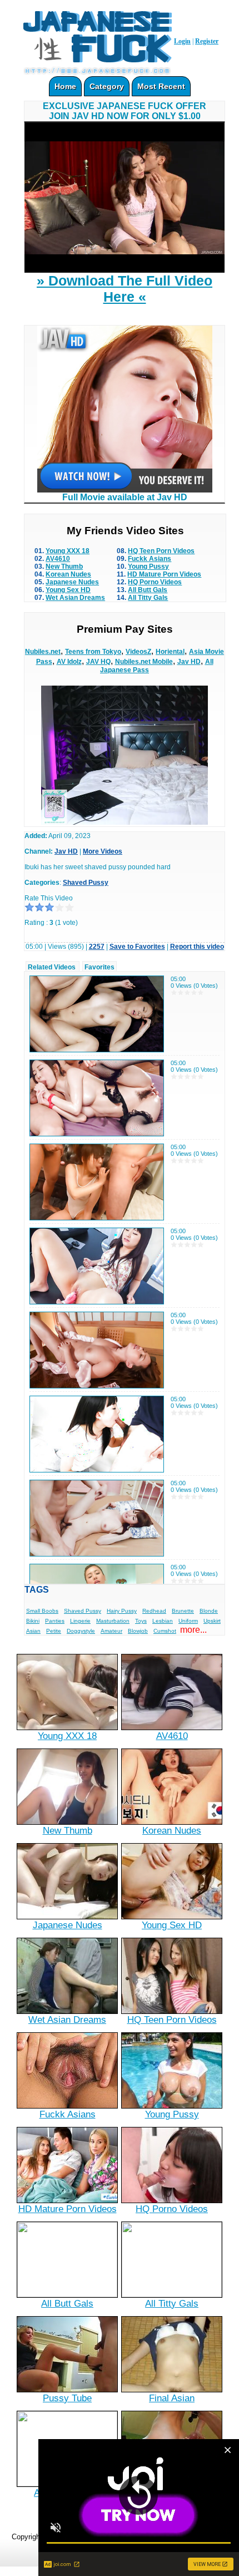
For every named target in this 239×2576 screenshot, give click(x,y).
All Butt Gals (148, 590)
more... (193, 1630)
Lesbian (163, 1621)
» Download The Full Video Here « (125, 289)
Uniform (188, 1621)
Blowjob (138, 1631)
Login (182, 41)
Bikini (33, 1621)
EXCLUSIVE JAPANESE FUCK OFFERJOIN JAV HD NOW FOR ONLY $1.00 (125, 111)
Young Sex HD (68, 590)
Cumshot (165, 1631)
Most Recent (161, 86)
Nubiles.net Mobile (144, 662)
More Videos (103, 851)
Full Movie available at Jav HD (125, 497)
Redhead (154, 1611)
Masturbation (113, 1621)
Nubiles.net (43, 652)
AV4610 (58, 559)
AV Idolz (69, 662)
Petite (54, 1631)
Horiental (170, 652)
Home (65, 86)
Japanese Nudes (72, 582)
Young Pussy (148, 567)
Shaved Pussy (86, 883)
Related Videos (52, 967)
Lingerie (80, 1621)
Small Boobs (42, 1611)
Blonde (209, 1611)
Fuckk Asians (150, 559)
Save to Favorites (137, 947)
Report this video (197, 947)
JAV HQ (98, 662)
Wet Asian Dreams (75, 598)
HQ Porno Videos (155, 582)
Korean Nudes (68, 574)
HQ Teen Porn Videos (161, 551)
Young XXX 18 (68, 551)
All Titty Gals (148, 598)
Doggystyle (81, 1631)
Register (207, 41)
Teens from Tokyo (93, 652)
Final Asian (172, 2398)
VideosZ (138, 652)
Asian (33, 1631)
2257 (97, 947)
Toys (141, 1621)
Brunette (183, 1611)
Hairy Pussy (122, 1611)
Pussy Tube (67, 2398)
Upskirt (212, 1621)
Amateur (111, 1631)
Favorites (99, 967)
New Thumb (64, 567)
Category (107, 86)
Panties (55, 1621)
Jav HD (189, 662)
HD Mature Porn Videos (164, 574)
